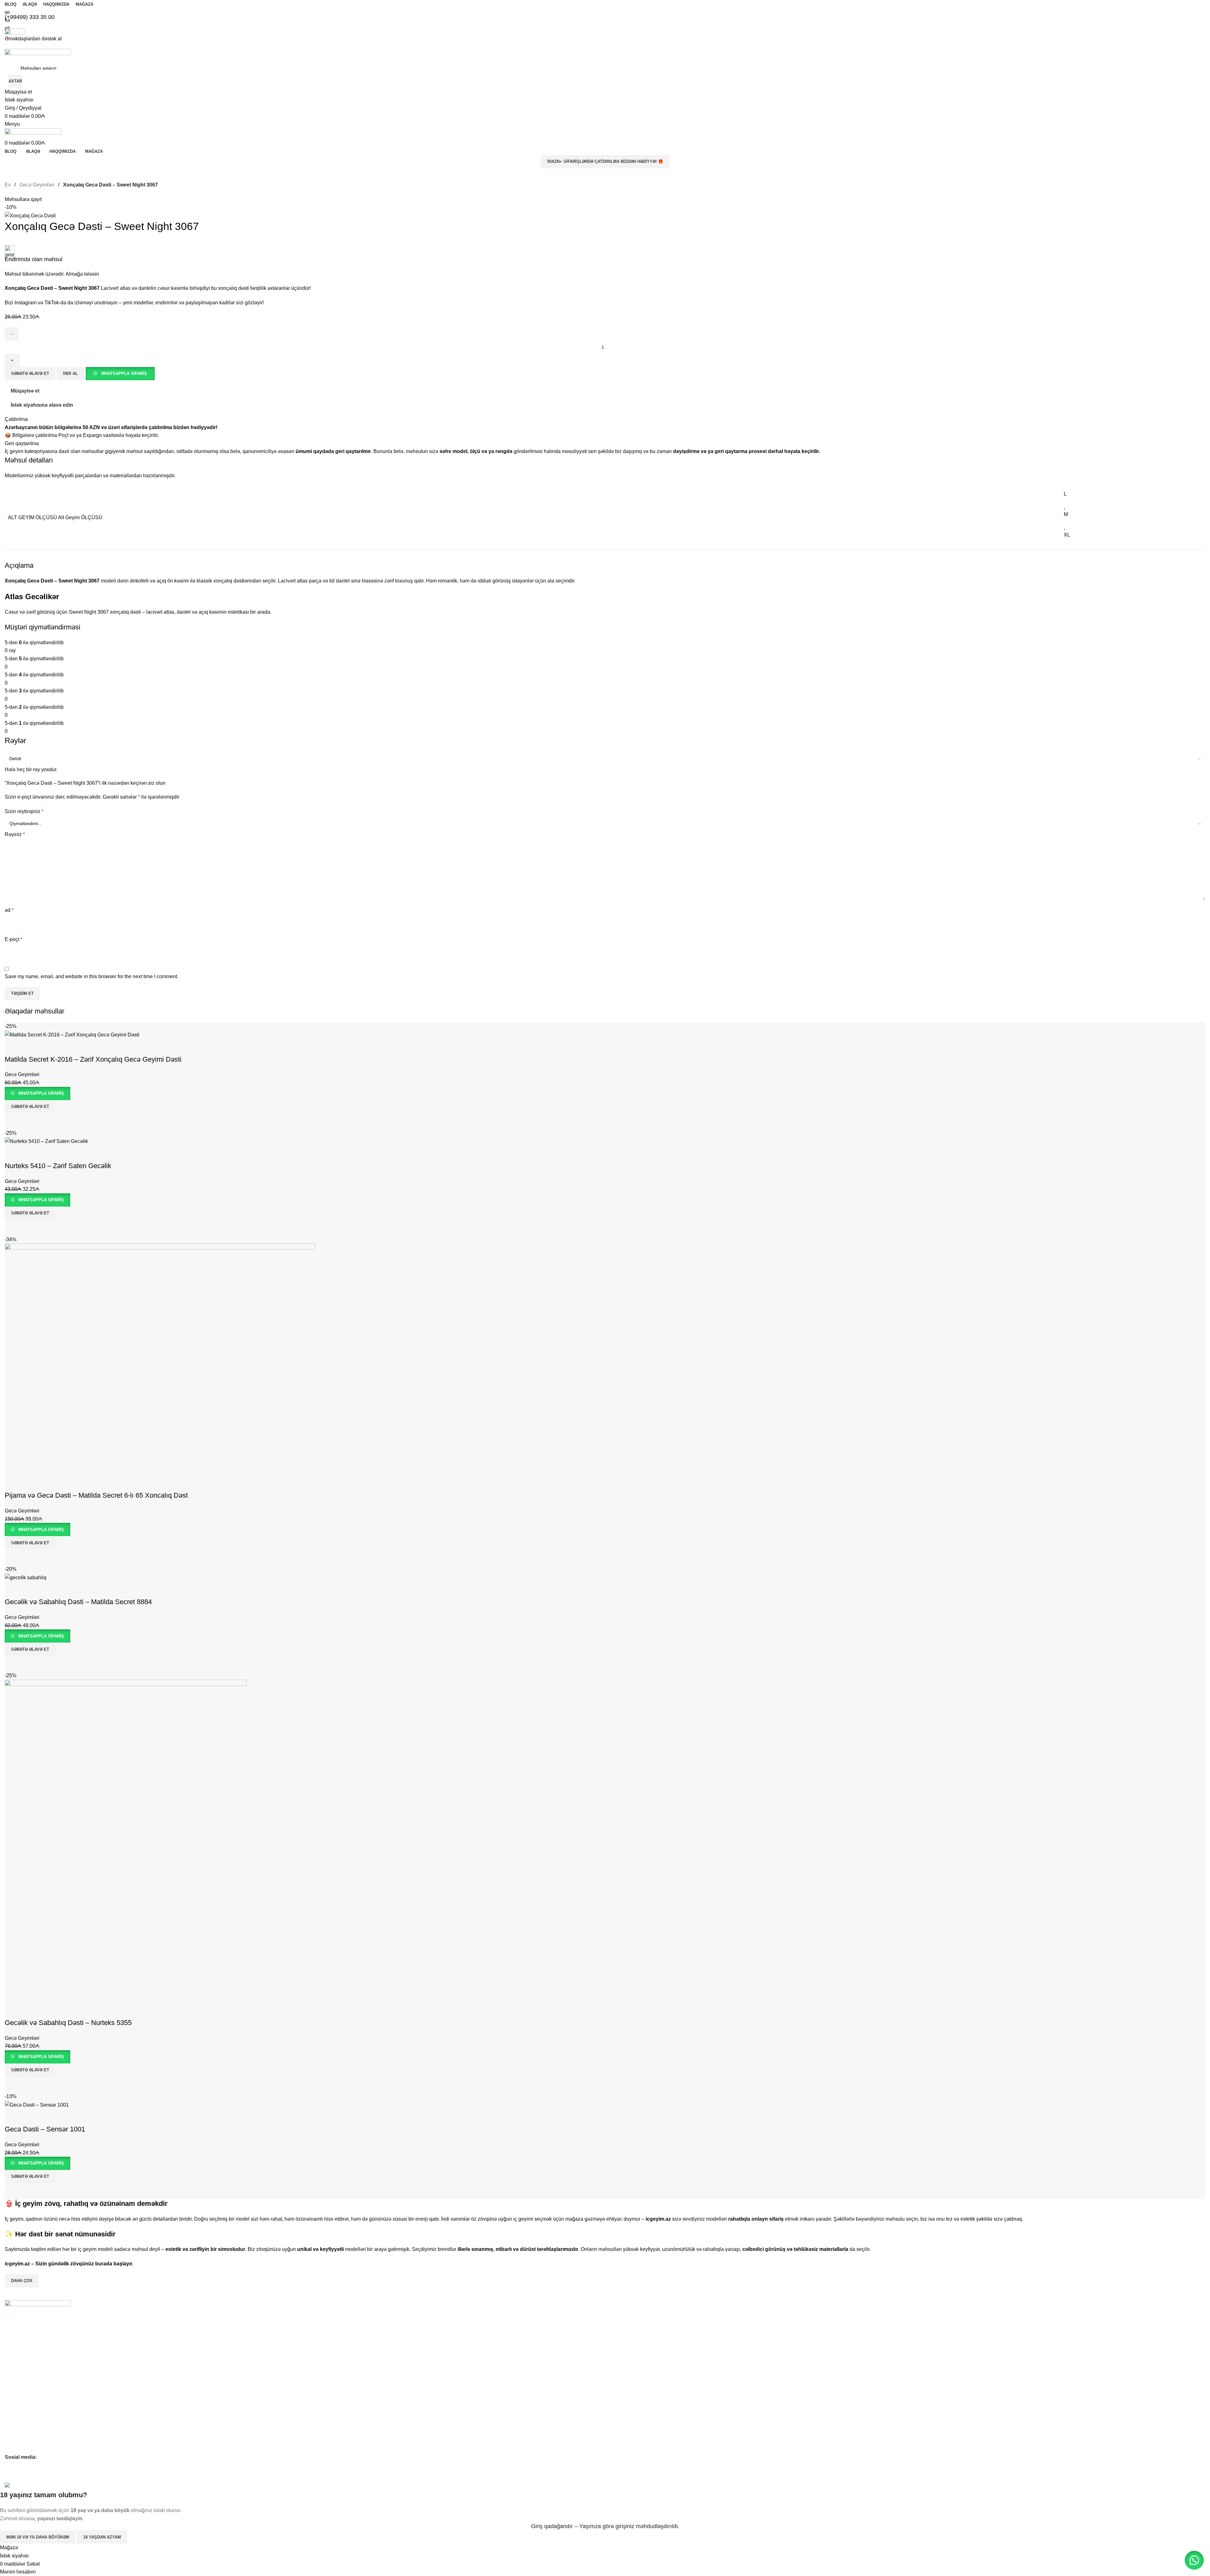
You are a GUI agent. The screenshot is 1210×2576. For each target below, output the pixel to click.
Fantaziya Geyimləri (25, 2437)
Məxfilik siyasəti (20, 2383)
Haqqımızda (17, 2340)
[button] (30, 2070)
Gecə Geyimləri (20, 2405)
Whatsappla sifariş (41, 2057)
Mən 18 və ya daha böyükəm (38, 2537)
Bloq (9, 2362)
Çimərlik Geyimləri (23, 2448)
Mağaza (13, 2372)
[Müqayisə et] (13, 2085)
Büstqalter (15, 2426)
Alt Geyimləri (17, 2394)
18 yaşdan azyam (102, 2537)
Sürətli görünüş (30, 2085)
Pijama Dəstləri (20, 2416)
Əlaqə (11, 2351)
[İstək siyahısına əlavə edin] (13, 2010)
